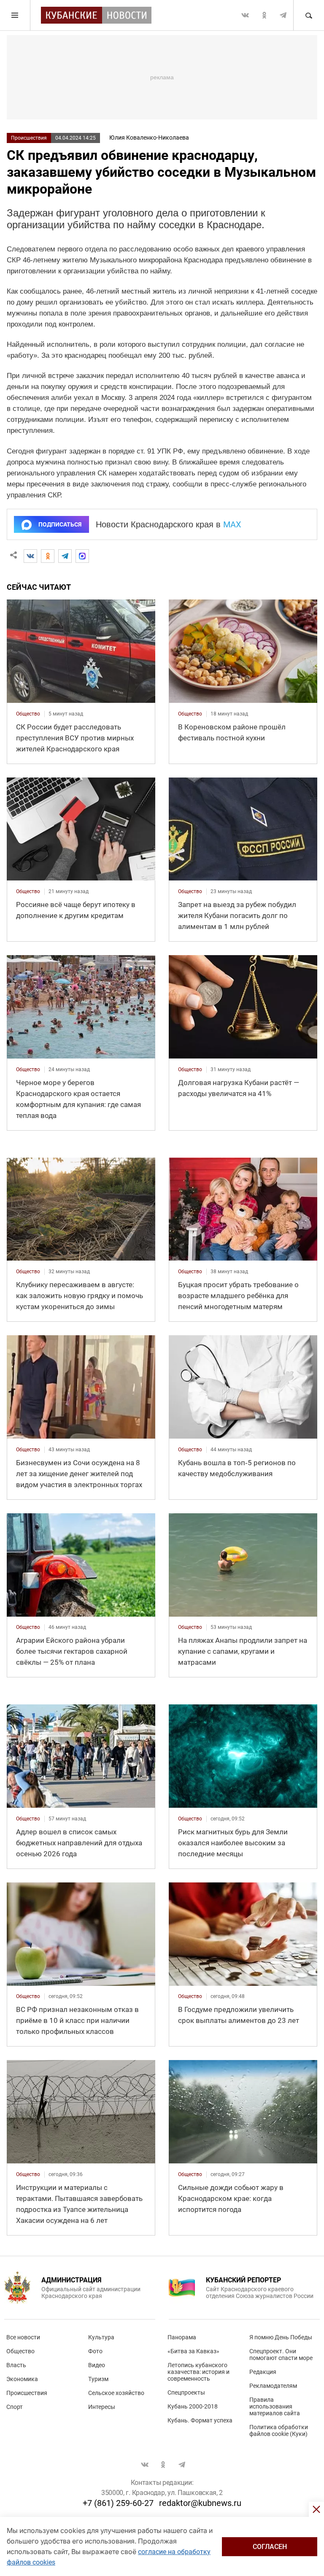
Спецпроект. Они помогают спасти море (281, 2355)
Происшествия (29, 138)
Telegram (283, 15)
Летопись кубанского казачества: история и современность (198, 2372)
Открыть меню (15, 15)
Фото (95, 2351)
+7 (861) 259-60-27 (118, 2503)
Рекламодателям (273, 2386)
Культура (101, 2337)
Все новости (23, 2337)
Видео (97, 2365)
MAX (232, 524)
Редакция (263, 2372)
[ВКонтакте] (30, 556)
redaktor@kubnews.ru (200, 2503)
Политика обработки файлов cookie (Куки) (279, 2430)
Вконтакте (245, 15)
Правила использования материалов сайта (275, 2406)
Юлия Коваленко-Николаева (149, 138)
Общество (20, 2351)
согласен (270, 2547)
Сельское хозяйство (116, 2393)
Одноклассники (264, 15)
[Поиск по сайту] (308, 15)
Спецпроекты (186, 2392)
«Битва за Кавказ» (193, 2351)
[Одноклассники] (48, 556)
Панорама (182, 2337)
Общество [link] (28, 714)
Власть (16, 2365)
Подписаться (60, 524)
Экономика (22, 2379)
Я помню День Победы (281, 2337)
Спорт (15, 2407)
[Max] (82, 556)
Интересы (102, 2407)
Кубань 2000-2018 (193, 2406)
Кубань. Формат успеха (200, 2420)
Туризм (98, 2379)
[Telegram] (65, 556)
